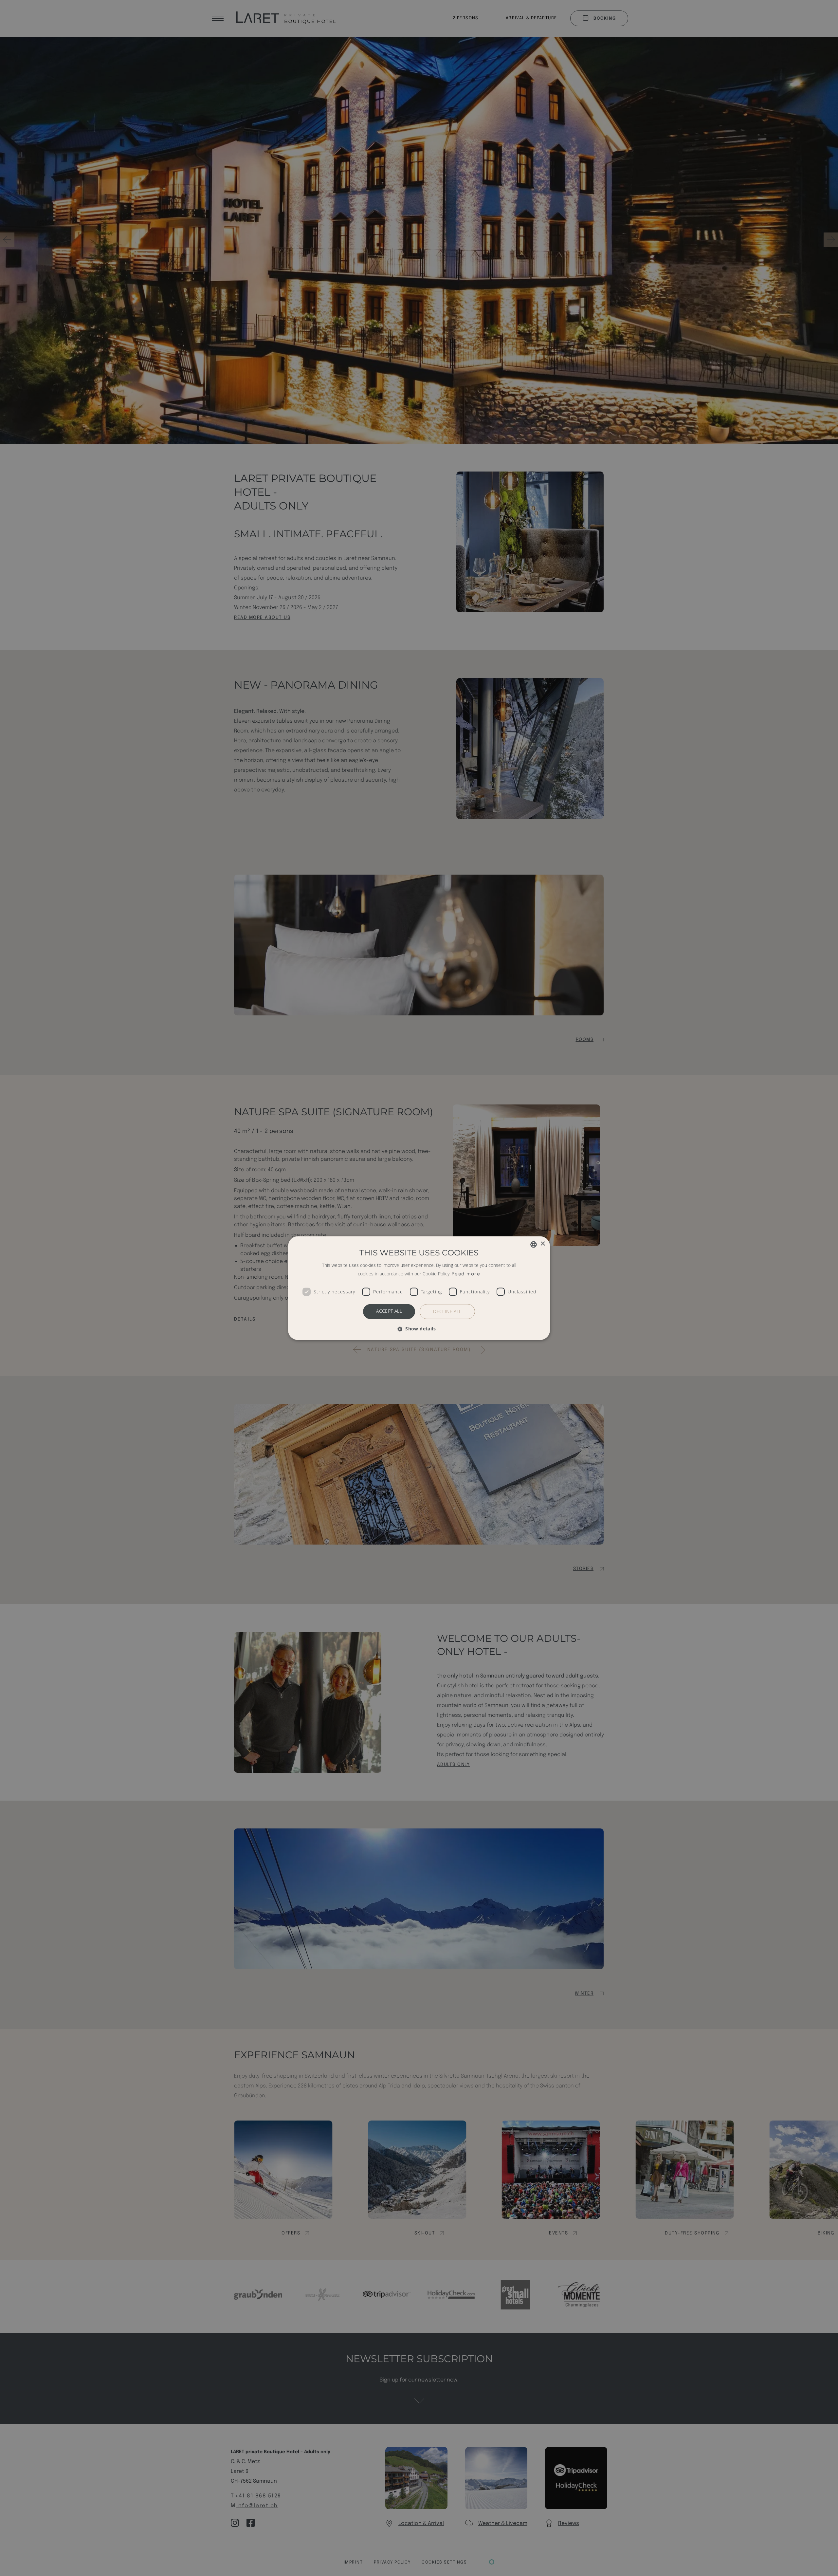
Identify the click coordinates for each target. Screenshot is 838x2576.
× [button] (543, 1244)
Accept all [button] (389, 1311)
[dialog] (419, 1288)
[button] (419, 1329)
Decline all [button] (447, 1311)
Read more (466, 1274)
